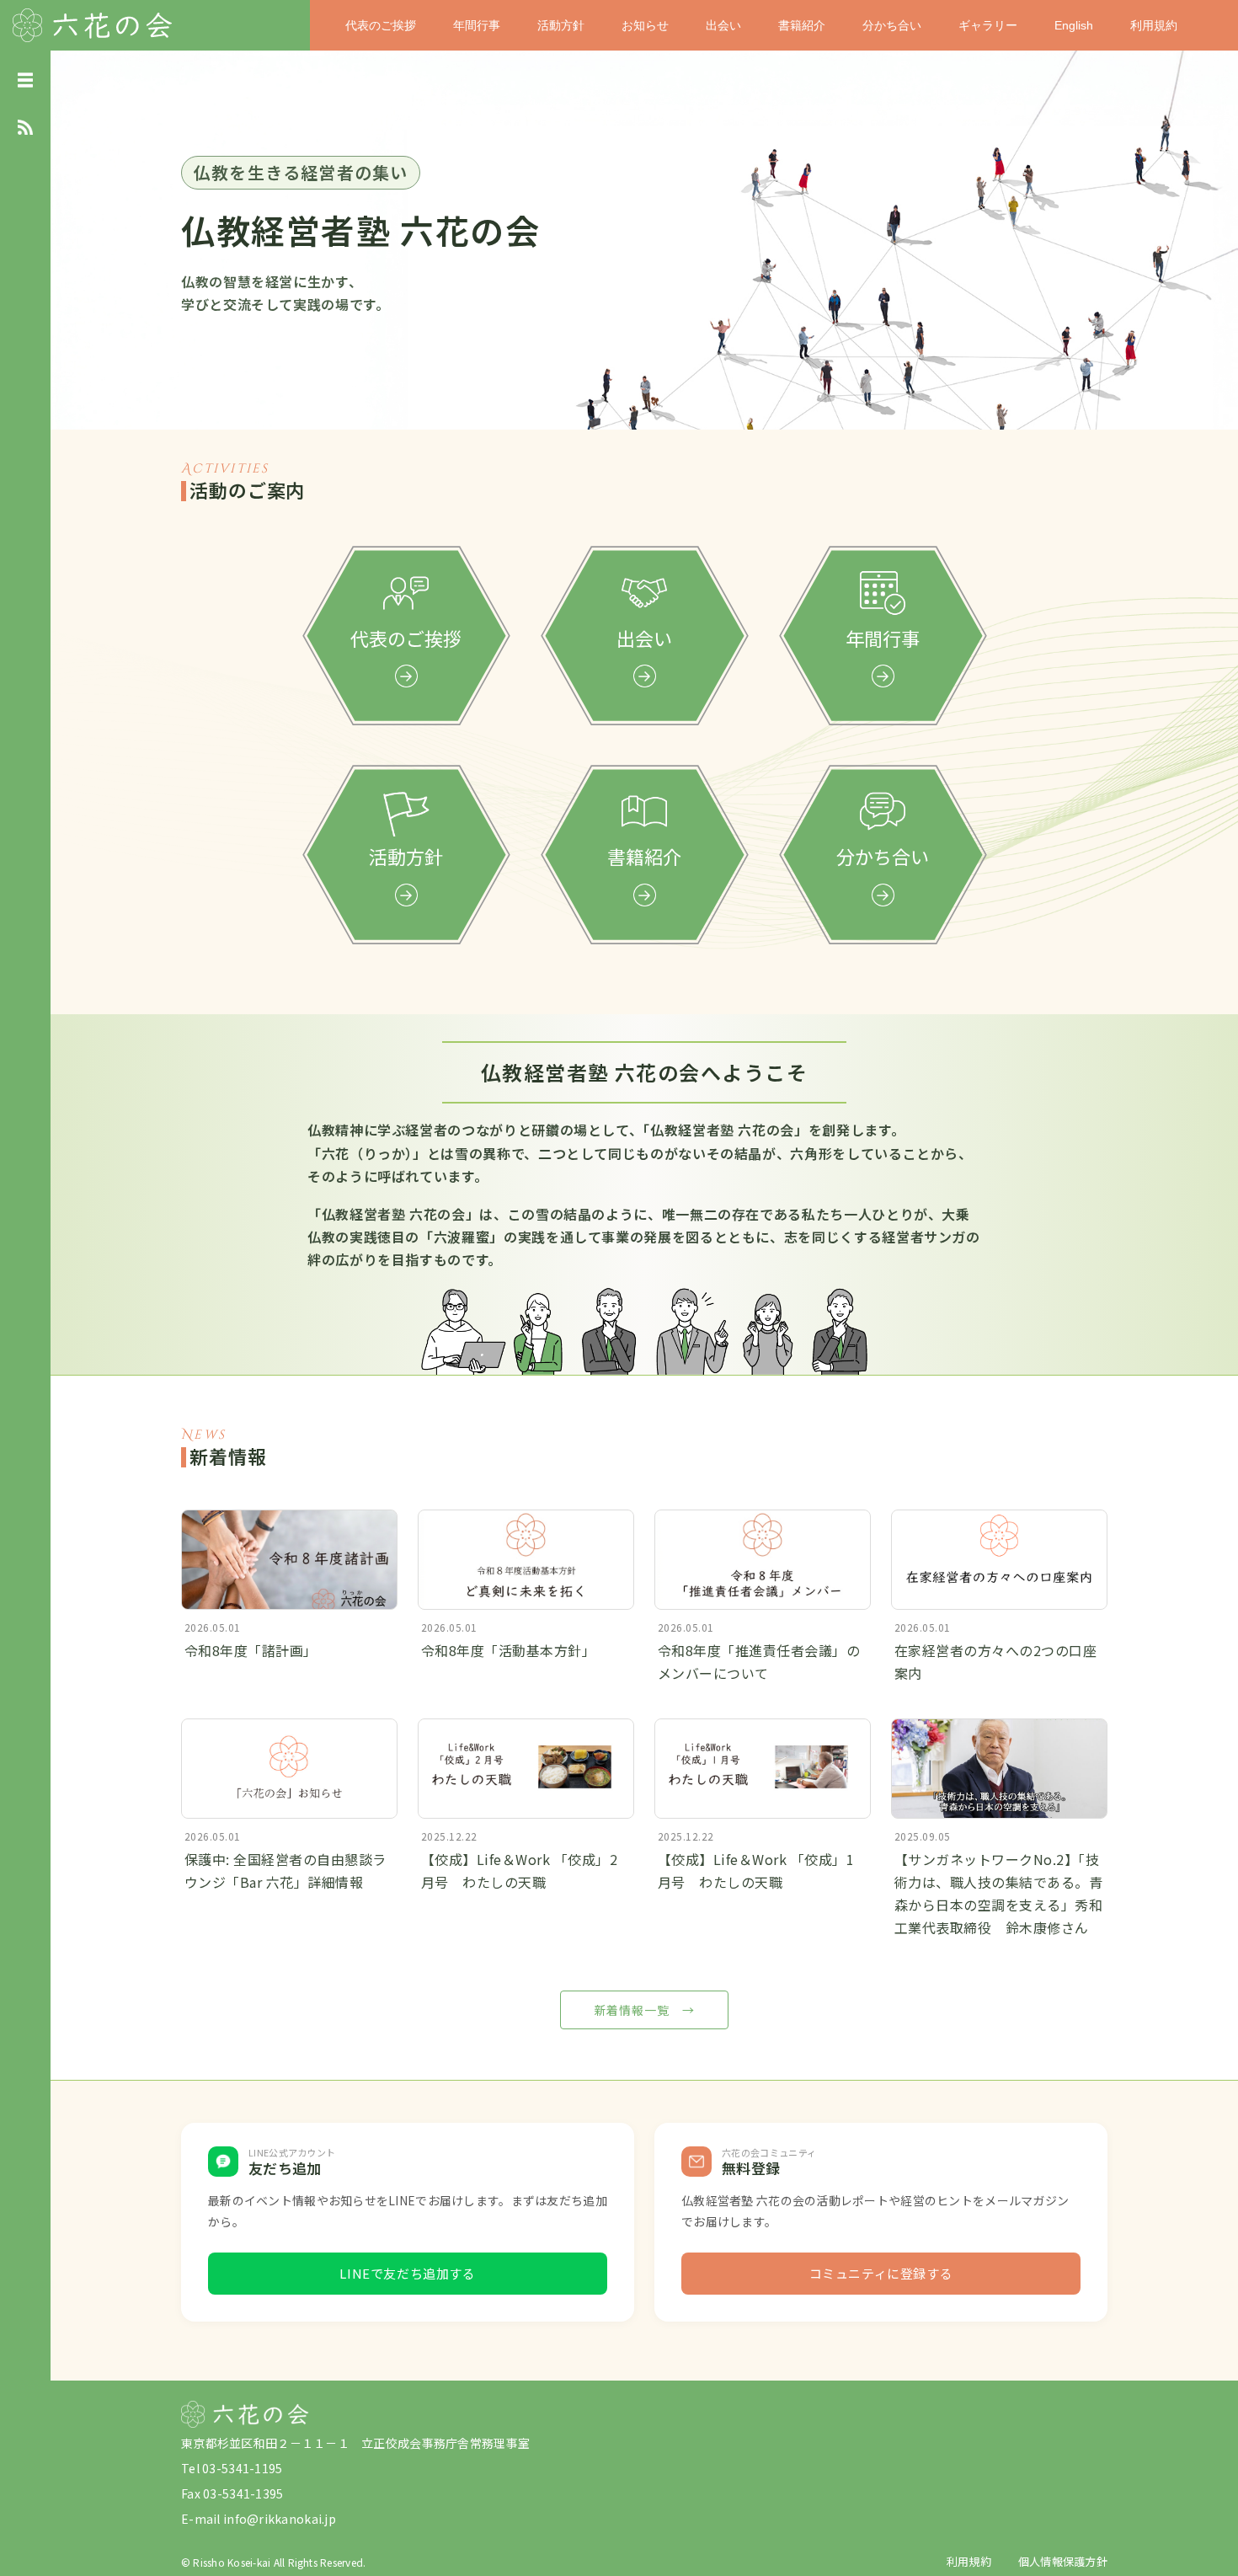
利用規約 (1154, 25)
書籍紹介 (802, 25)
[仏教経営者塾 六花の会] (93, 23)
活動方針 (561, 25)
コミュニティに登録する (881, 2273)
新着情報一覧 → (645, 2010)
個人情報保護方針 (1063, 2562)
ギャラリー (988, 25)
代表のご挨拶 (381, 25)
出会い (723, 25)
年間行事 (477, 25)
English (1074, 25)
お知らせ (645, 25)
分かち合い (892, 25)
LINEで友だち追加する (407, 2273)
